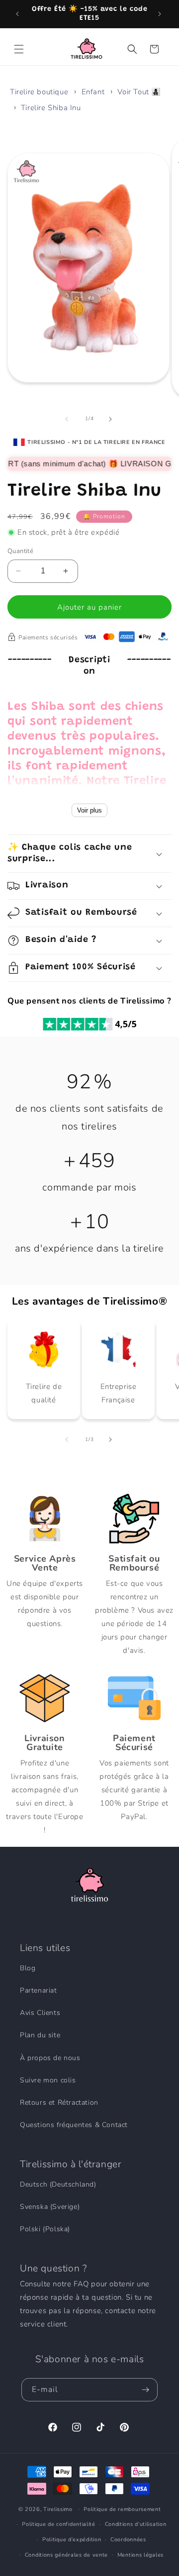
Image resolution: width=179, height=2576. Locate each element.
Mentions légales (140, 2555)
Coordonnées (128, 2540)
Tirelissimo (58, 2509)
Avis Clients (40, 2013)
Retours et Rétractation (59, 2103)
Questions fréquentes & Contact (74, 2125)
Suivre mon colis (48, 2080)
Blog (28, 1968)
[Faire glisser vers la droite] (111, 419)
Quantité (20, 551)
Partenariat (39, 1990)
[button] (20, 49)
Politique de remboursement (122, 2509)
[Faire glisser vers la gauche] (68, 419)
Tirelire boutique (39, 92)
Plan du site (40, 2035)
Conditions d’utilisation (136, 2524)
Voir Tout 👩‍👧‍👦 (139, 92)
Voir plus (89, 810)
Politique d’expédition (72, 2540)
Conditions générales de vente (66, 2555)
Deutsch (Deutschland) (58, 2184)
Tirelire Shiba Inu (51, 108)
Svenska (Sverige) (50, 2207)
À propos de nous (50, 2058)
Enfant (93, 92)
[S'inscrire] (146, 2390)
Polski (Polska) (45, 2229)
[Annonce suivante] (161, 14)
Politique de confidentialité (59, 2524)
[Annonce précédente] (18, 14)
